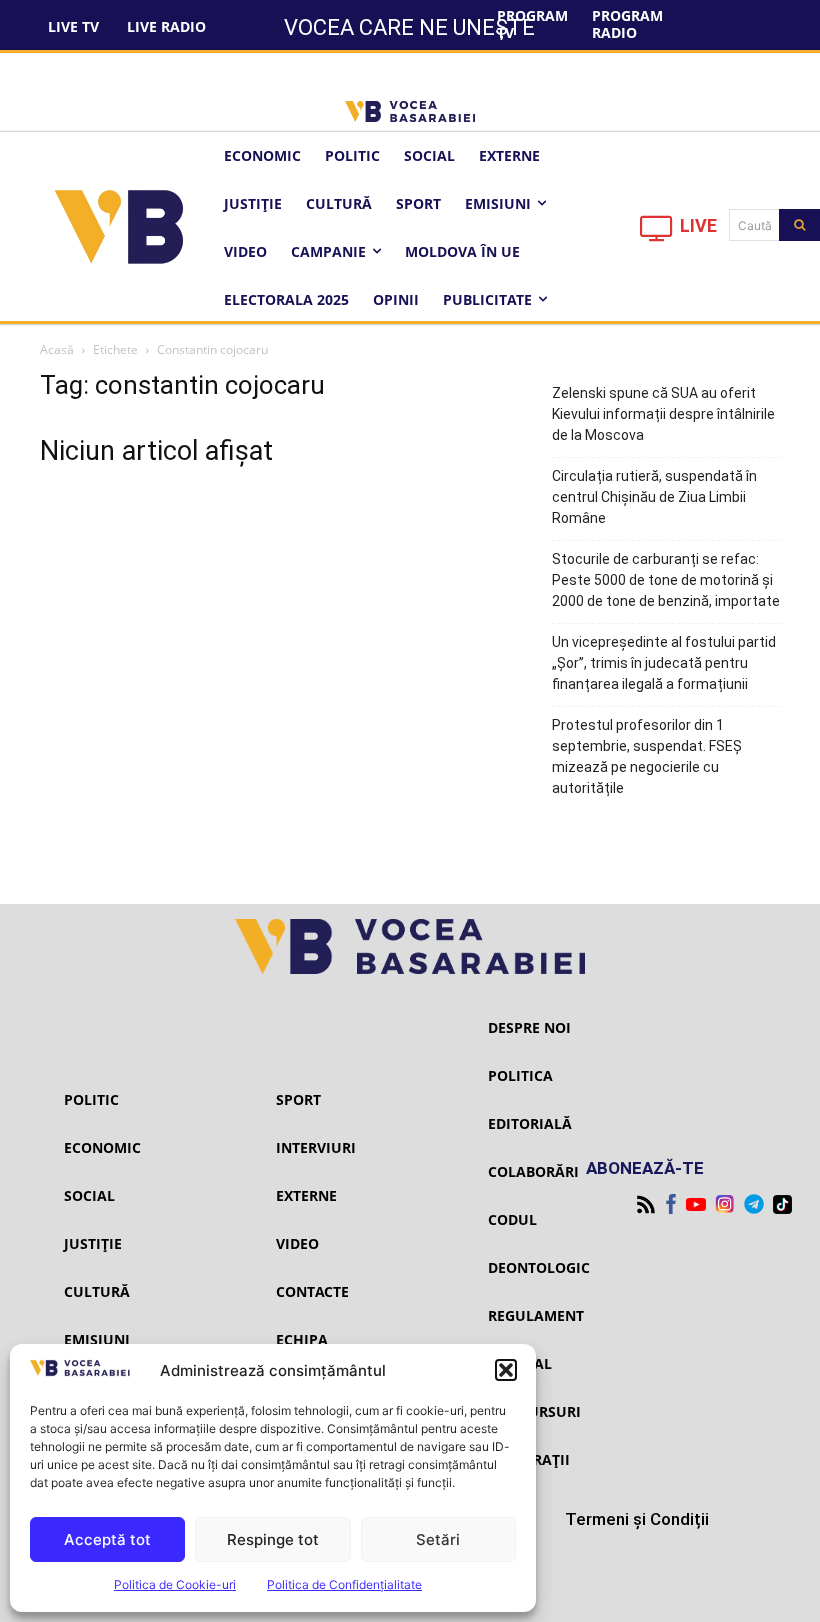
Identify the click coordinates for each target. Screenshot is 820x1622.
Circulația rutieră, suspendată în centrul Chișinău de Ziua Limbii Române (654, 497)
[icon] (657, 233)
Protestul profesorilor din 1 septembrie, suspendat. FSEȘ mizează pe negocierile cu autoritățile (647, 756)
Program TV (532, 24)
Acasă (57, 349)
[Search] (799, 225)
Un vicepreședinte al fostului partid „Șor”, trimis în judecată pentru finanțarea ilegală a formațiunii (664, 663)
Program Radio (627, 24)
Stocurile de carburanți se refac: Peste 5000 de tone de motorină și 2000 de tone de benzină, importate (666, 580)
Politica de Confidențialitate (344, 1584)
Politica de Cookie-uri (175, 1584)
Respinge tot (273, 1539)
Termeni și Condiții (637, 1519)
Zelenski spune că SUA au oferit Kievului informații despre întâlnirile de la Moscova (663, 414)
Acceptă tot (107, 1539)
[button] (506, 1370)
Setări (438, 1539)
